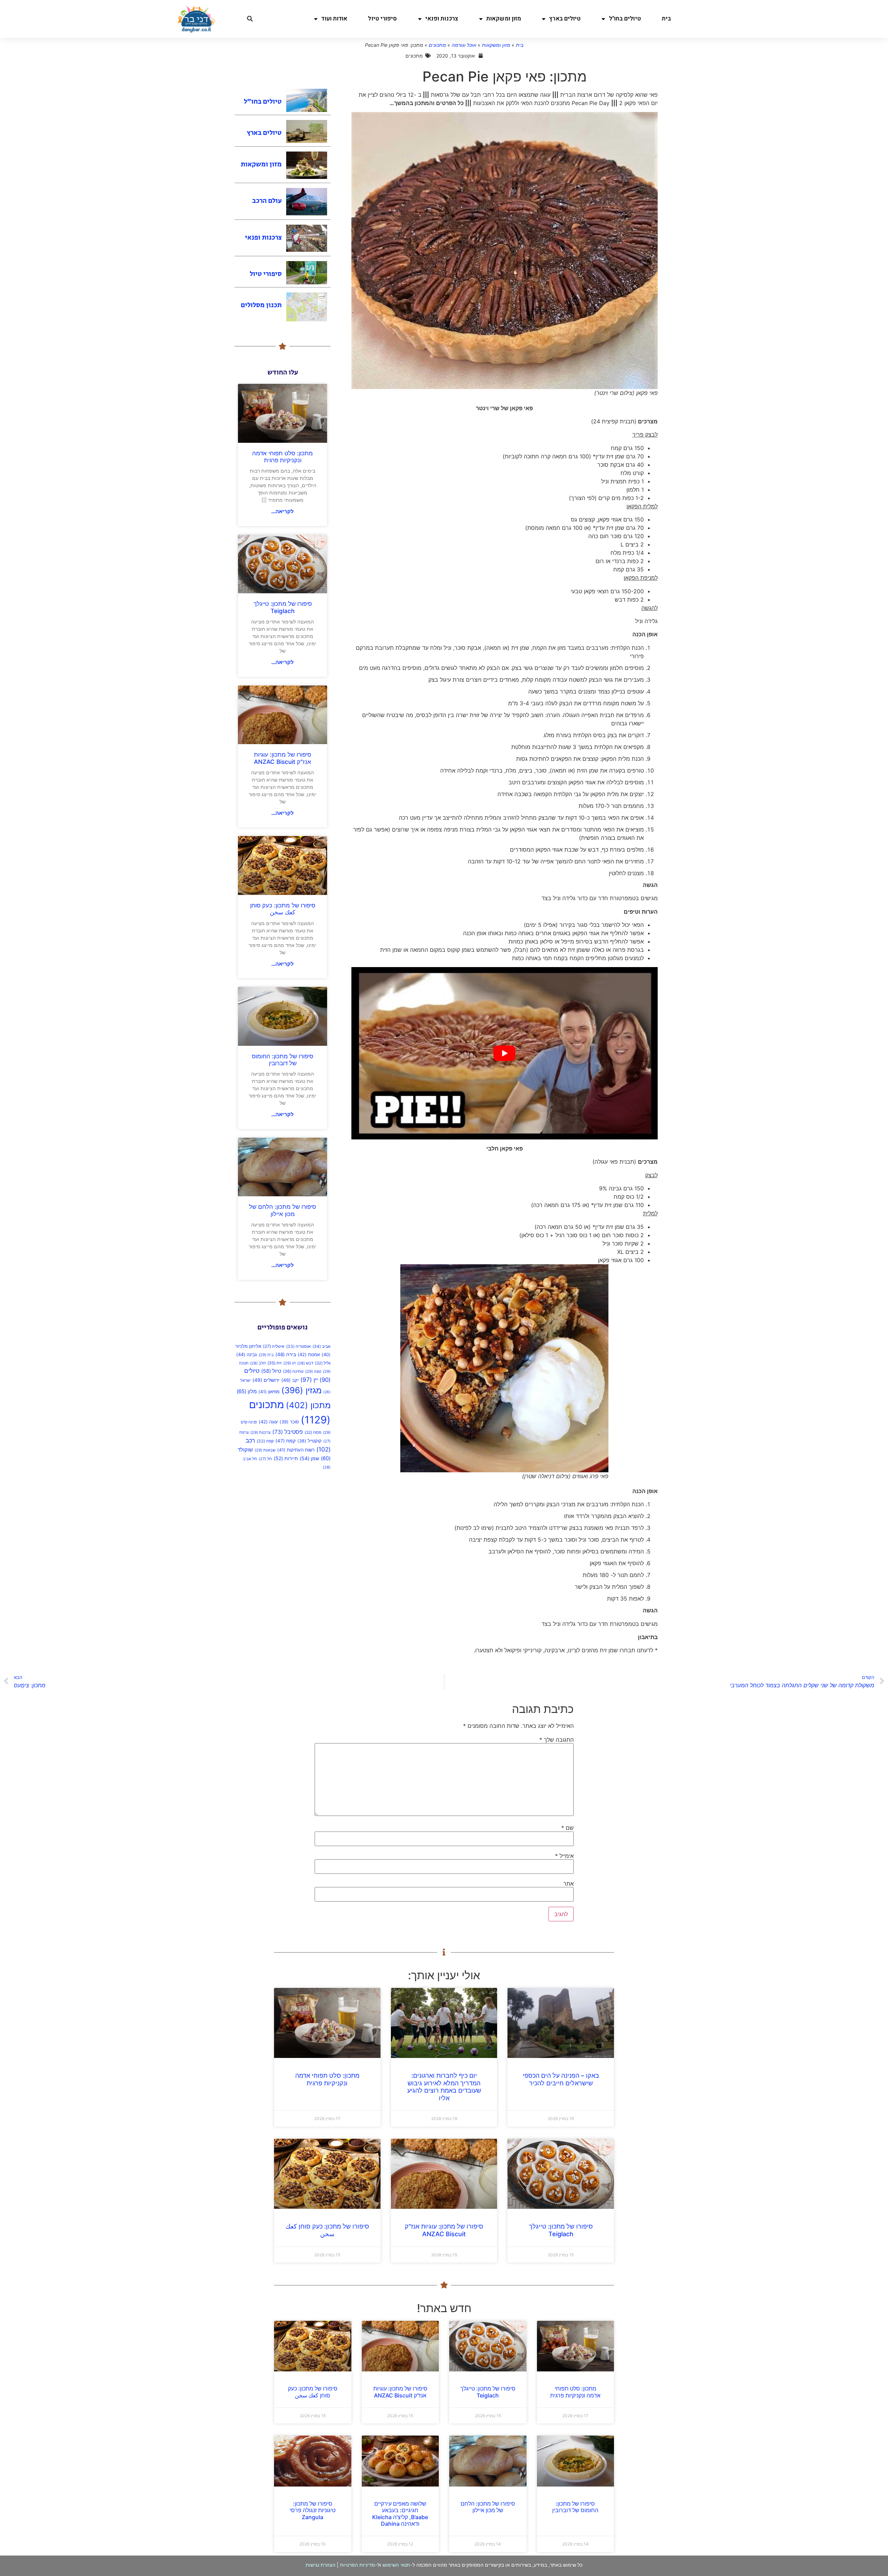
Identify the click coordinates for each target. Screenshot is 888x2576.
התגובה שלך (557, 1740)
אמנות (309, 1354)
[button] (250, 19)
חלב (258, 1363)
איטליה (274, 1346)
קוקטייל (309, 1441)
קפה (265, 1441)
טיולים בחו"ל (625, 19)
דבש (305, 1363)
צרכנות (261, 1432)
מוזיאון (269, 1392)
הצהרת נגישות (321, 2565)
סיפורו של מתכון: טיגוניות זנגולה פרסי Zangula (313, 2510)
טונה (313, 1371)
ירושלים (266, 1380)
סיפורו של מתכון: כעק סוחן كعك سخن (283, 909)
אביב (322, 1346)
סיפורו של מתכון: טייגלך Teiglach (283, 607)
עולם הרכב (267, 201)
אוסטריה (298, 1346)
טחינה (293, 1371)
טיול (271, 1371)
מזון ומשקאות (504, 19)
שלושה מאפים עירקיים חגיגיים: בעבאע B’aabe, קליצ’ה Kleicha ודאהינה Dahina (400, 2514)
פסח (313, 1432)
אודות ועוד (334, 19)
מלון (247, 1391)
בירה (286, 1354)
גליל (323, 1363)
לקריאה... (283, 511)
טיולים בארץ (565, 19)
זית (275, 1363)
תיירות (286, 1458)
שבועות (265, 1450)
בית (666, 19)
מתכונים (437, 45)
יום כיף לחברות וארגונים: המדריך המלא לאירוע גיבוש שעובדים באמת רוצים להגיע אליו (444, 2087)
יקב (290, 1380)
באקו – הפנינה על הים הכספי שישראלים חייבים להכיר (561, 2079)
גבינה (247, 1354)
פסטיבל (288, 1432)
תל (265, 1459)
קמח (285, 1441)
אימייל (564, 1856)
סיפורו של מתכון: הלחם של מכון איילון (283, 1210)
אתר (569, 1884)
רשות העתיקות (296, 1450)
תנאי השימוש (396, 2565)
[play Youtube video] (505, 1053)
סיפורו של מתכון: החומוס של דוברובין (283, 1060)
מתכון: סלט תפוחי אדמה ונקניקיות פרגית (283, 457)
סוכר (289, 1422)
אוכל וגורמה (464, 45)
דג (289, 1363)
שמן (309, 1458)
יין (309, 1380)
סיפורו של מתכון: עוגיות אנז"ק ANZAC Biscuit (283, 758)
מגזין (301, 1390)
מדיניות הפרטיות (357, 2565)
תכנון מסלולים (261, 305)
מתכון (308, 1405)
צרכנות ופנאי (442, 19)
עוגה (268, 1422)
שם (567, 1828)
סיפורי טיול (382, 19)
